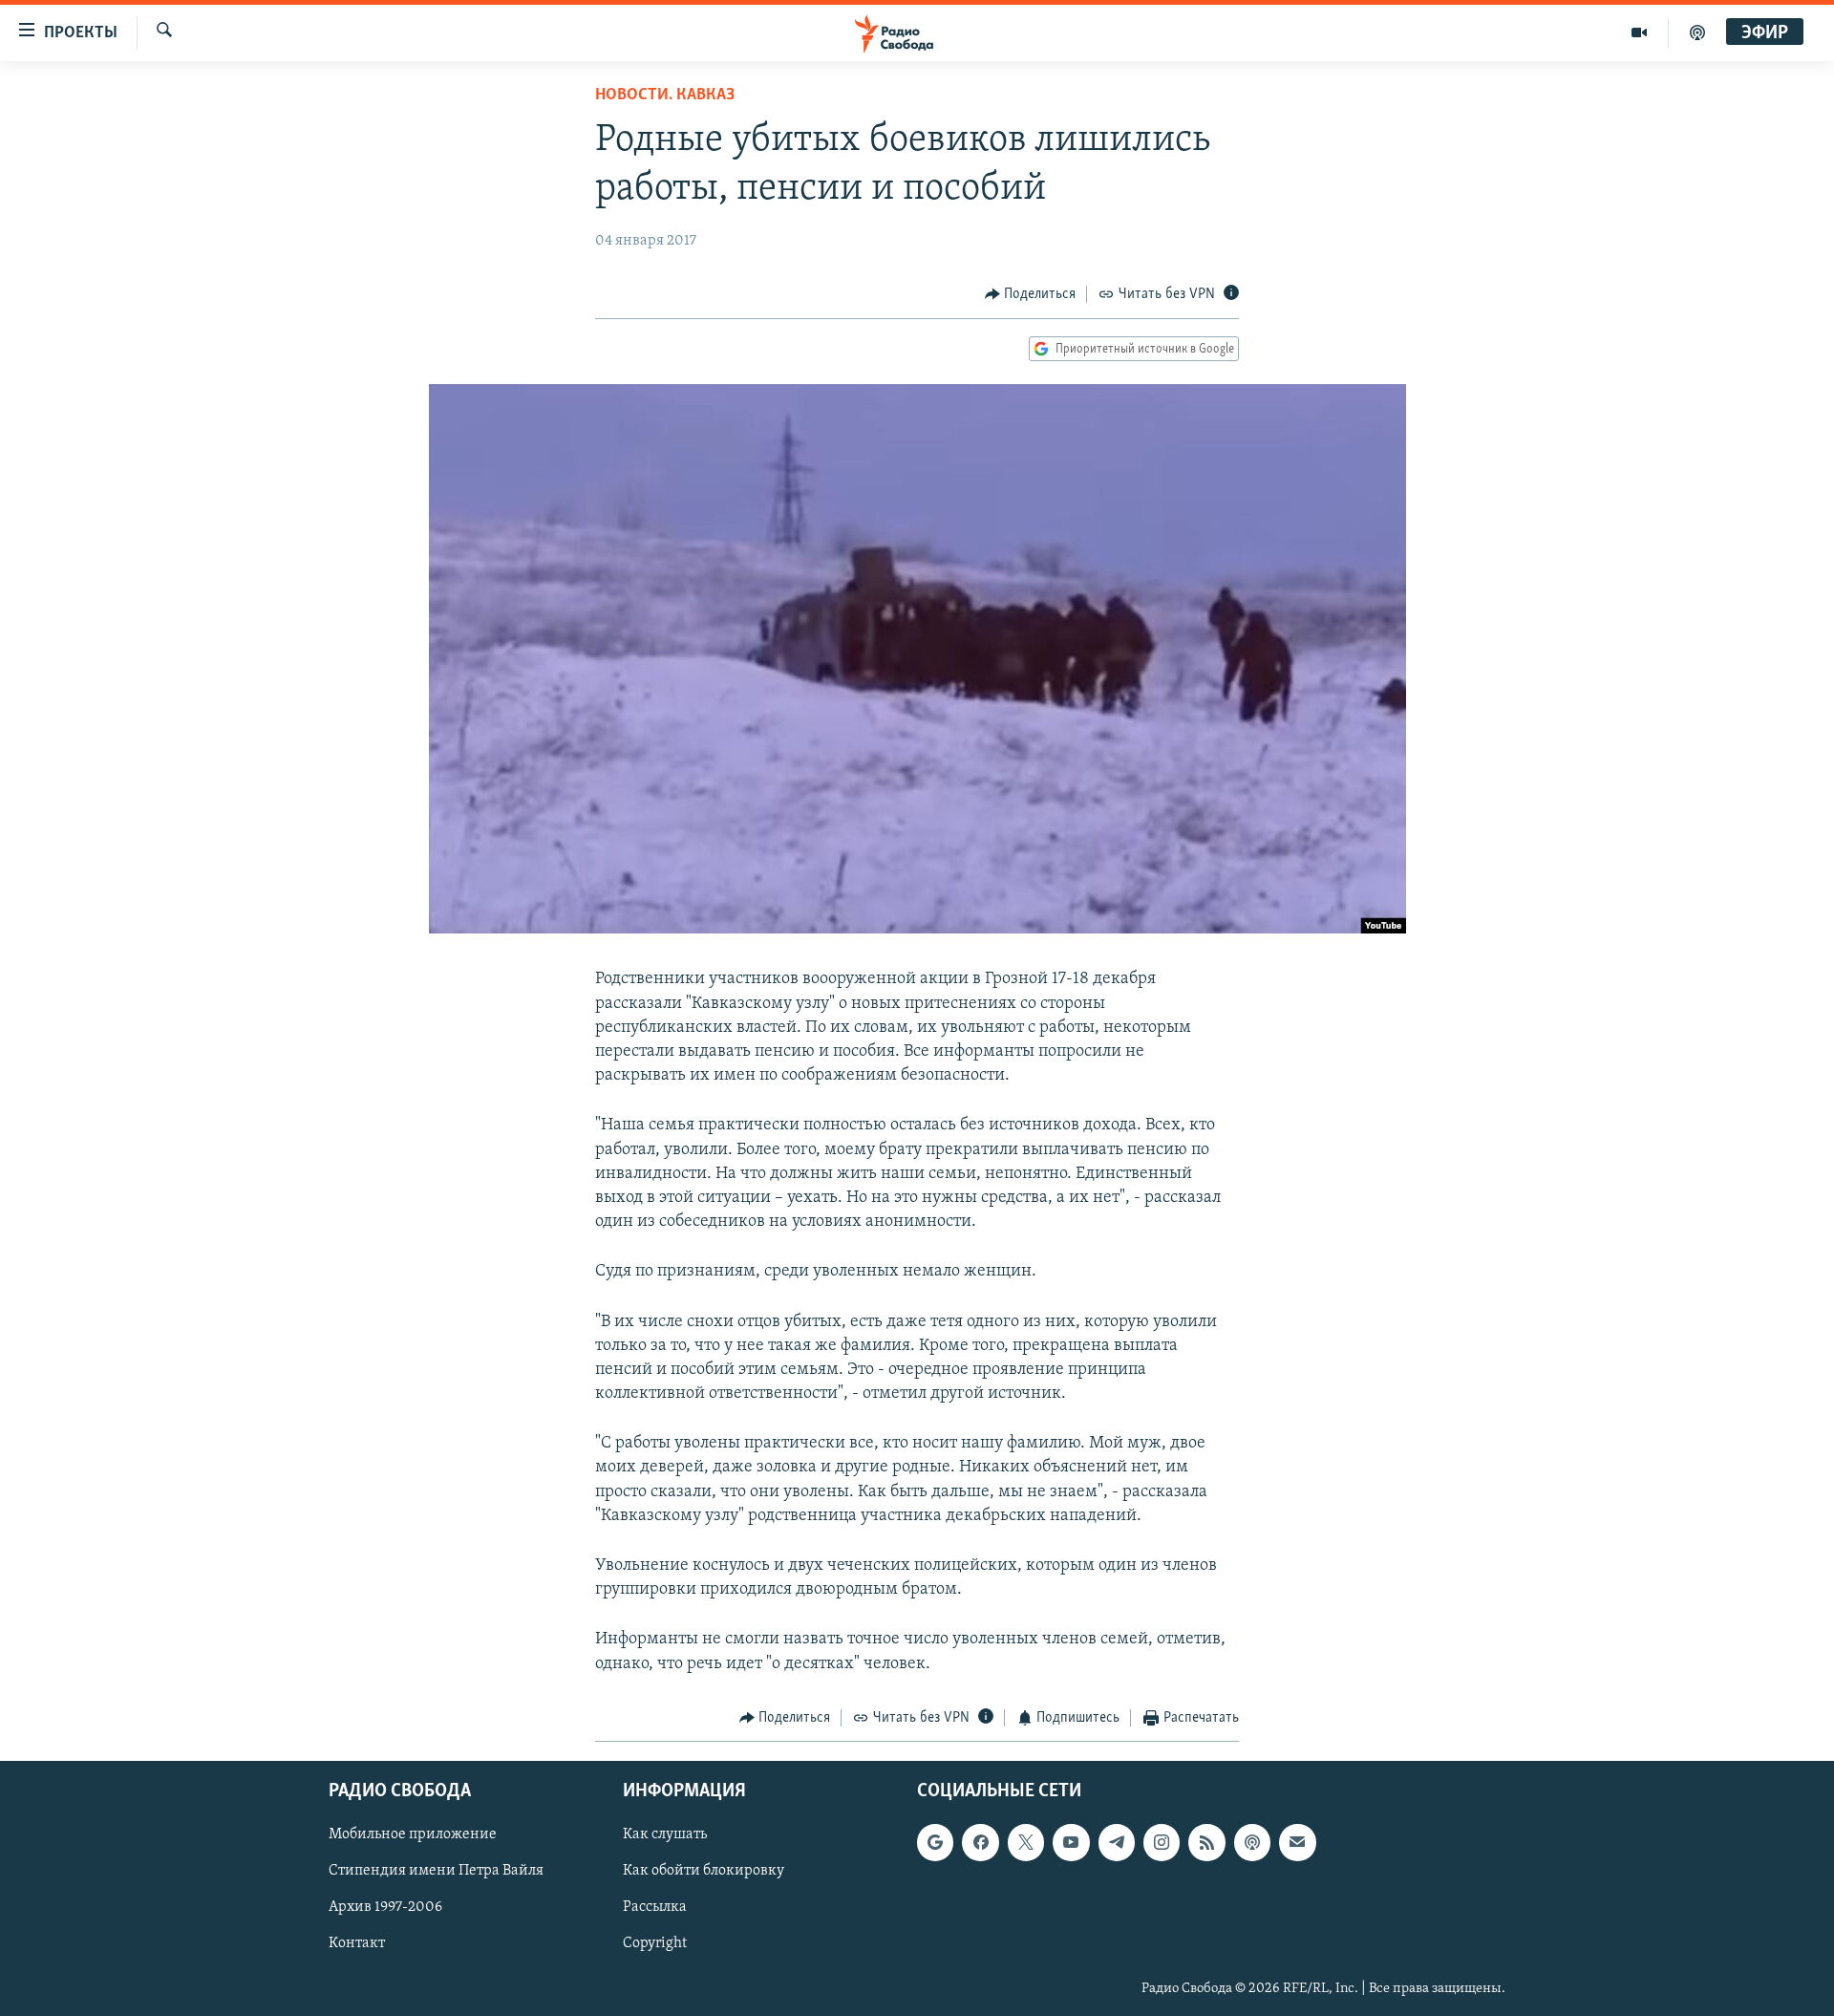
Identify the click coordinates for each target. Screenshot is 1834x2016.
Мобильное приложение (413, 1835)
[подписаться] (1297, 1843)
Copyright (655, 1944)
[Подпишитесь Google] (935, 1843)
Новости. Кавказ (665, 96)
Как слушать (665, 1835)
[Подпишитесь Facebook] (980, 1843)
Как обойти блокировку (704, 1872)
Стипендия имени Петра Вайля (436, 1872)
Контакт (357, 1944)
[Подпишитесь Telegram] (1117, 1843)
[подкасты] (1697, 32)
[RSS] (1206, 1843)
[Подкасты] (1252, 1843)
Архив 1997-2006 (385, 1908)
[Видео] (1640, 32)
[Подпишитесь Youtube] (1071, 1843)
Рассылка (655, 1908)
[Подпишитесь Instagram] (1162, 1843)
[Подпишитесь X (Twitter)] (1026, 1843)
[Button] (1031, 294)
